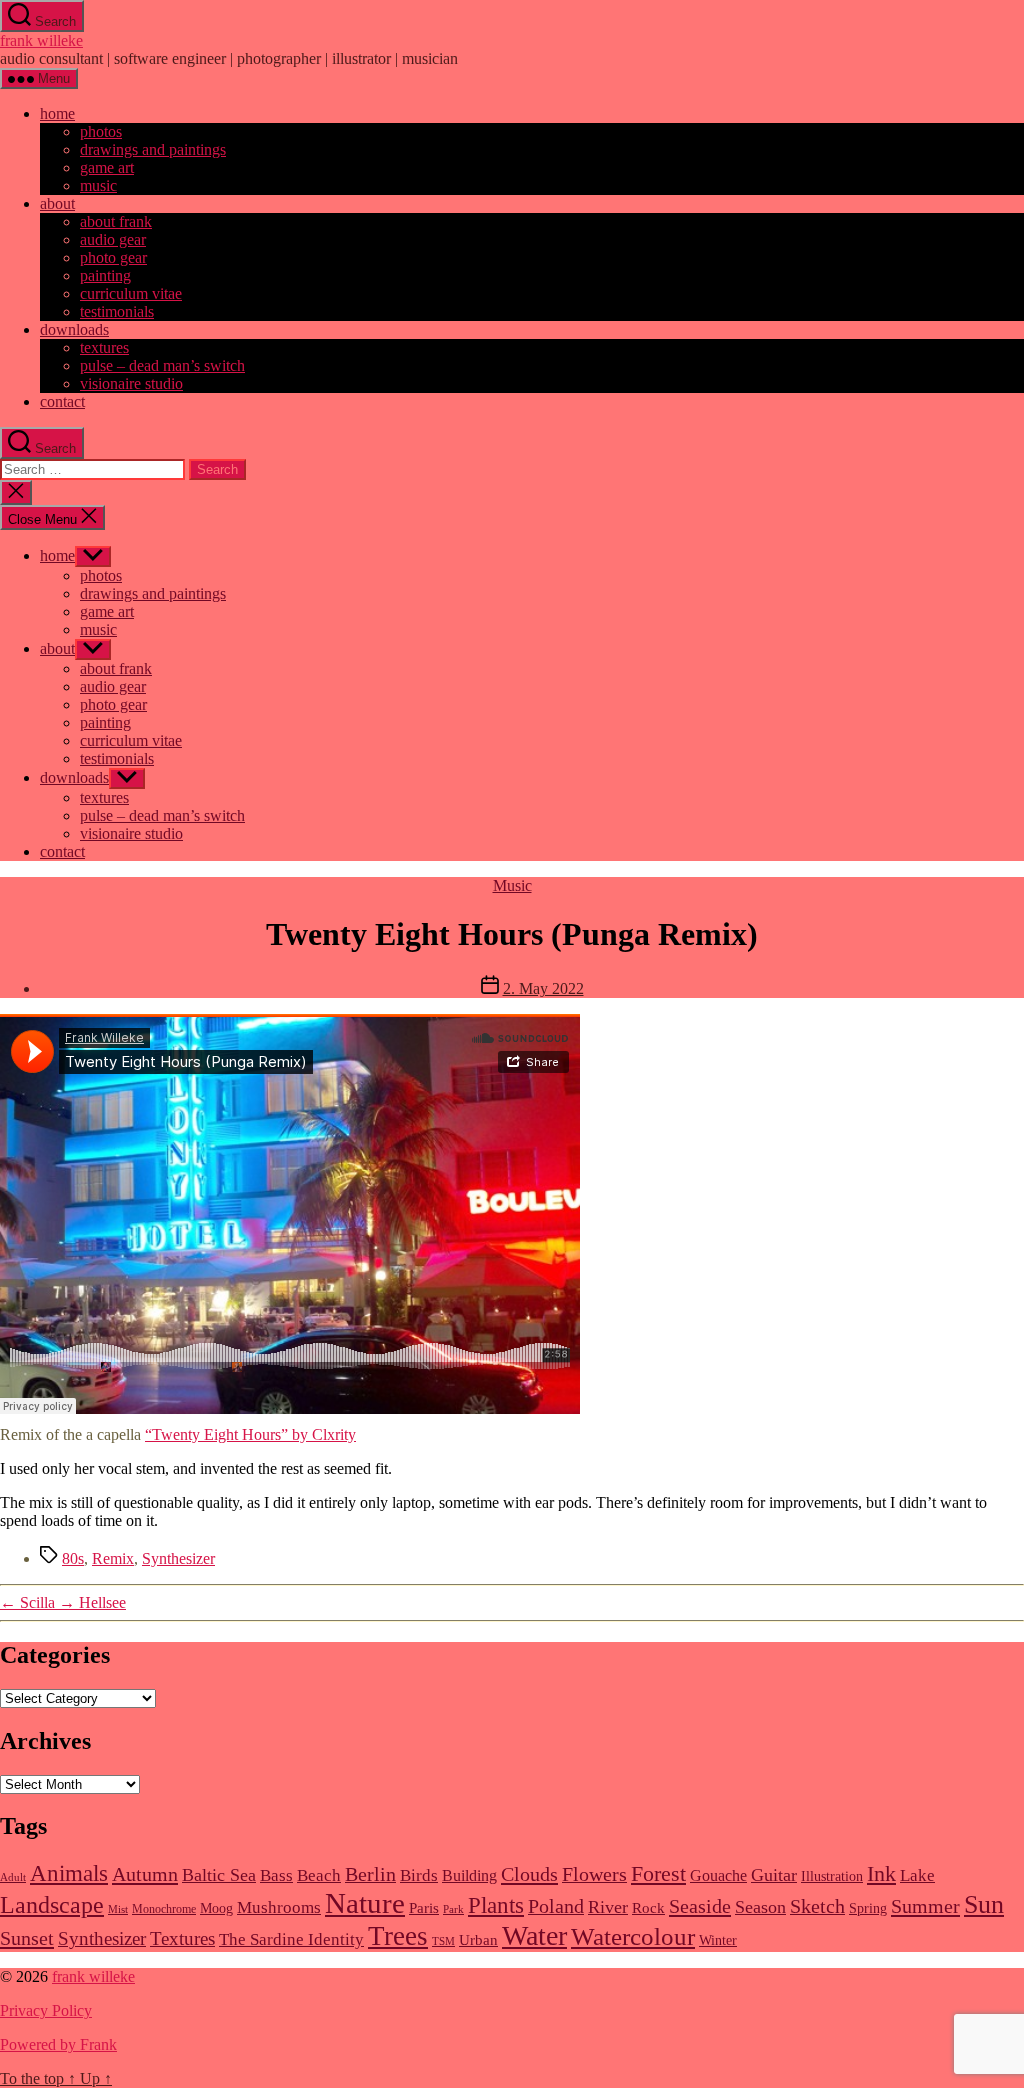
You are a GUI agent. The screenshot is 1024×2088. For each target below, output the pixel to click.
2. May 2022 (543, 988)
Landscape (52, 1905)
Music (512, 885)
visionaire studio (131, 383)
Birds (419, 1875)
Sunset (27, 1938)
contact (62, 401)
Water (534, 1935)
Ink (881, 1874)
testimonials (117, 311)
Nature (365, 1903)
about (57, 203)
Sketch (817, 1906)
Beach (319, 1875)
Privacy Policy (46, 2010)
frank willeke (41, 40)
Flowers (594, 1874)
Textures (182, 1938)
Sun (984, 1904)
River (608, 1907)
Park (453, 1909)
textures (104, 347)
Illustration (832, 1876)
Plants (496, 1905)
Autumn (145, 1874)
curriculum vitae (131, 293)
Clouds (529, 1874)
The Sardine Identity (291, 1939)
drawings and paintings (153, 149)
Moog (216, 1908)
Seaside (700, 1906)
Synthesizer (178, 1558)
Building (469, 1875)
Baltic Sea (219, 1875)
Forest (658, 1874)
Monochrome (164, 1909)
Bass (276, 1875)
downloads (74, 329)
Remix (113, 1558)
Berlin (370, 1874)
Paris (424, 1908)
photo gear (113, 257)
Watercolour (633, 1936)
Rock (648, 1908)
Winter (718, 1940)
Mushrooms (279, 1907)
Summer (925, 1906)
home (57, 113)
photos (101, 131)
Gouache (718, 1875)
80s (73, 1558)
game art (107, 167)
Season (760, 1907)
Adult (13, 1877)
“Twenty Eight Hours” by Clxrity (250, 1434)
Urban (478, 1940)
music (98, 185)
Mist (118, 1909)
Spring (868, 1908)
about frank (116, 221)
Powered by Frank (58, 2044)
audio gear (113, 239)
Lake (917, 1875)
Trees (398, 1936)
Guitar (774, 1875)
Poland (556, 1906)
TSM (443, 1941)
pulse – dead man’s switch (162, 365)
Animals (69, 1873)
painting (105, 275)
